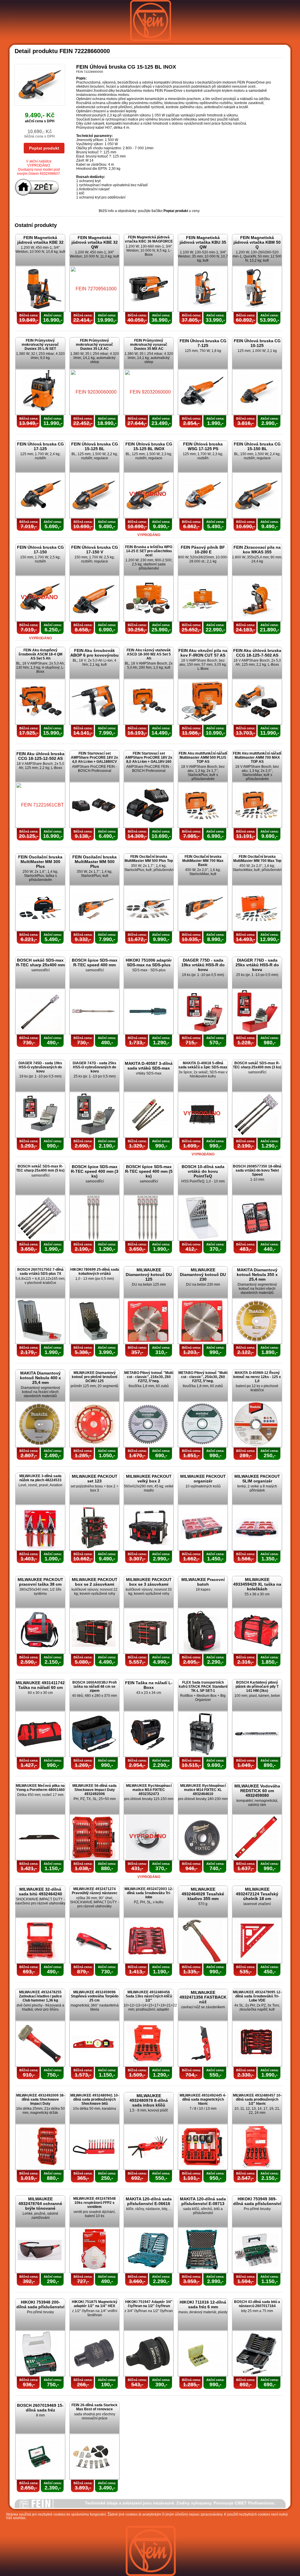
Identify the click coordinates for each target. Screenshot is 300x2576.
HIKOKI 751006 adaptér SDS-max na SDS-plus (149, 962)
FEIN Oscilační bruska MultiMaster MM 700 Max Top (257, 859)
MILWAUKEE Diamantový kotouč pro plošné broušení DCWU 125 (94, 1377)
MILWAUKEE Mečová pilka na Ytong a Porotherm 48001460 (40, 1788)
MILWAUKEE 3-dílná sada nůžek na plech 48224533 (40, 1478)
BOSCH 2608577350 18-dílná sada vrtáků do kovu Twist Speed (257, 1170)
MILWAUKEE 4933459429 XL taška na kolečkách (257, 1584)
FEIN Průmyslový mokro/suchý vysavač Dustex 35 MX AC (149, 345)
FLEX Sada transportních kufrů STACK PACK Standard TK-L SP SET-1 (203, 1687)
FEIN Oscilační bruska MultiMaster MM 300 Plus (40, 862)
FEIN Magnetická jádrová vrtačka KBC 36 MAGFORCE (149, 239)
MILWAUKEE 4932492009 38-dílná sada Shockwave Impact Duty (40, 2099)
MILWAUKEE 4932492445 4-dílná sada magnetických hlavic (203, 2099)
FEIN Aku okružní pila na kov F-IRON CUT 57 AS (203, 653)
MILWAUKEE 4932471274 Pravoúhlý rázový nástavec (95, 1891)
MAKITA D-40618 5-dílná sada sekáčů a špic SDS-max (203, 1065)
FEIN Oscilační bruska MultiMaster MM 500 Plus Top (149, 859)
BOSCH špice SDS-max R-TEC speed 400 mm (95, 962)
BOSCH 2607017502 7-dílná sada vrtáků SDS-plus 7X (40, 1272)
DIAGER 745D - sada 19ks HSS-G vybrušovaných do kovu (40, 1067)
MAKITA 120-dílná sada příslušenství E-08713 (203, 2201)
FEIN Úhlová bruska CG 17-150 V (95, 550)
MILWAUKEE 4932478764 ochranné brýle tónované (40, 2204)
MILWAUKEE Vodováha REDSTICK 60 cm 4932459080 (257, 1791)
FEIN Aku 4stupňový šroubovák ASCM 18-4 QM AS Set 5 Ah (40, 654)
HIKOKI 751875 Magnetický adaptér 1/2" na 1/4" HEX (95, 2304)
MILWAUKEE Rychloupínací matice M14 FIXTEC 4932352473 (149, 1790)
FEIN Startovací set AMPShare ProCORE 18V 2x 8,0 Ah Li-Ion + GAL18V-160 (149, 757)
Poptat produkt (44, 148)
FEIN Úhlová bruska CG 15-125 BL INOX (149, 446)
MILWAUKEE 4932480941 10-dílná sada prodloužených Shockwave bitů (95, 2099)
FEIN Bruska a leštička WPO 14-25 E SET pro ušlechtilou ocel (149, 551)
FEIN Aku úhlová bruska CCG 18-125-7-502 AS (257, 653)
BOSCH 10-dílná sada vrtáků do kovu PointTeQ (203, 1171)
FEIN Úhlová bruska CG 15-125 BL (95, 446)
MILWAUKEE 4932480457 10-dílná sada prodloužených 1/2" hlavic (257, 2099)
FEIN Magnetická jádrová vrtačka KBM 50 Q (257, 242)
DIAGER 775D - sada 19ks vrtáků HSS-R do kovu (203, 965)
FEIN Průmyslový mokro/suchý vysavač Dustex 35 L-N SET (40, 345)
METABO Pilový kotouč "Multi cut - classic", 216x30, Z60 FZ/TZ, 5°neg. (149, 1377)
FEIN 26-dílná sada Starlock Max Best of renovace (94, 2407)
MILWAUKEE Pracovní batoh (203, 1582)
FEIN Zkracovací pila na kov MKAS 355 (257, 550)
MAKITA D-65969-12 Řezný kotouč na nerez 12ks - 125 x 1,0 (257, 1377)
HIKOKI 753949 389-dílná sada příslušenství (257, 2201)
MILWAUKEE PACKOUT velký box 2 (149, 1479)
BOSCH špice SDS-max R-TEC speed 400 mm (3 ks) (95, 1171)
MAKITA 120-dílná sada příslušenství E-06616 (149, 2201)
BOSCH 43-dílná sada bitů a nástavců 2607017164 (257, 2304)
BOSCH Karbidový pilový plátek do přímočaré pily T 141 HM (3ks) (257, 1687)
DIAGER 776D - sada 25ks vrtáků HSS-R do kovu (257, 965)
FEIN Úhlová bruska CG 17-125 (40, 446)
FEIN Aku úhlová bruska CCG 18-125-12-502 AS (40, 756)
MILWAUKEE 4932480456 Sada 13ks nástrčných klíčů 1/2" (149, 1996)
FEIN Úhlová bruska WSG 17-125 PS (203, 446)
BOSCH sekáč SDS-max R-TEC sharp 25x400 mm (40, 962)
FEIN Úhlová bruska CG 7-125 (203, 343)
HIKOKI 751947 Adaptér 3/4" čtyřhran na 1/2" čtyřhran (149, 2304)
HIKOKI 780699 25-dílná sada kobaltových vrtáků (95, 1272)
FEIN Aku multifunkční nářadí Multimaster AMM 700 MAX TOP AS (257, 757)
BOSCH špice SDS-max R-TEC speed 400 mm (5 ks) (149, 1171)
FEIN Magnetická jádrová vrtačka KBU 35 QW (203, 242)
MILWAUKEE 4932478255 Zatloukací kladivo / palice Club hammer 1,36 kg (40, 1996)
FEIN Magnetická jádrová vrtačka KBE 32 (40, 240)
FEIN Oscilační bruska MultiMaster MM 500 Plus (94, 862)
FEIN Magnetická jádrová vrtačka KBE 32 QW (95, 242)
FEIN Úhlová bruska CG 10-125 (257, 343)
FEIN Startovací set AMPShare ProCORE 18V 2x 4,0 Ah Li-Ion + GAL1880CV (94, 757)
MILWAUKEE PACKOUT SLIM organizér (257, 1479)
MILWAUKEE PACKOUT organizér (203, 1479)
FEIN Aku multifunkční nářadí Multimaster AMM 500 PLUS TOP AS (203, 757)
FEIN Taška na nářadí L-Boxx (149, 1685)
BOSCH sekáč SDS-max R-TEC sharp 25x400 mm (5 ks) (40, 1168)
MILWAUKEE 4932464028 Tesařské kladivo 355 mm (203, 1894)
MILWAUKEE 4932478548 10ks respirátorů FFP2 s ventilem (94, 2203)
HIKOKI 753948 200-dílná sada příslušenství (40, 2304)
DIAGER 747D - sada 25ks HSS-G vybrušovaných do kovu (94, 1067)
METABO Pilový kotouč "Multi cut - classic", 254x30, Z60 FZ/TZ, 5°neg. (203, 1377)
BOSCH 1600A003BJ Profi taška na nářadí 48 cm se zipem (94, 1687)
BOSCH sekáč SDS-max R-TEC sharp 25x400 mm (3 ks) (257, 1065)
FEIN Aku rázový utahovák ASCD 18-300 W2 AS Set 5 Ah (149, 654)
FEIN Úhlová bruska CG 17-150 (40, 550)
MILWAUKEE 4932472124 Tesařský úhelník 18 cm (257, 1894)
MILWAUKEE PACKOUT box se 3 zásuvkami (149, 1582)
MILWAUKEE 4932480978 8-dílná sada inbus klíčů (149, 2100)
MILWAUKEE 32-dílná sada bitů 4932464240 (40, 1892)
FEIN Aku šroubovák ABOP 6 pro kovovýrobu (94, 653)
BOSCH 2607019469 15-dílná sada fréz (40, 2408)
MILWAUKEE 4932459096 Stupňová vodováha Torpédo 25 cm (95, 1996)
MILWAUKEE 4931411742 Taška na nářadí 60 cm (40, 1685)
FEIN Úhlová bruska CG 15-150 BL (257, 446)
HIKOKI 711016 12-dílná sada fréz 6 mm (203, 2304)
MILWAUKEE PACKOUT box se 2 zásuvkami (95, 1582)
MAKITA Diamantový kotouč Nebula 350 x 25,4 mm (257, 1275)
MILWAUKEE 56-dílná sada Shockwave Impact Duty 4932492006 (94, 1790)
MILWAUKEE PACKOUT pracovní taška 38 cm (40, 1582)
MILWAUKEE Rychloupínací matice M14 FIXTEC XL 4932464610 (203, 1790)
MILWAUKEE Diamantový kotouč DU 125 (149, 1275)
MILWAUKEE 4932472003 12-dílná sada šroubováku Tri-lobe (149, 1893)
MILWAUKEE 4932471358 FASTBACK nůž (203, 1997)
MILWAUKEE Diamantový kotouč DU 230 (203, 1275)
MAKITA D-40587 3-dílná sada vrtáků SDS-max (149, 1066)
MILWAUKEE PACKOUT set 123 (95, 1479)
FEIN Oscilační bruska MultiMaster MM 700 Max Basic (203, 861)
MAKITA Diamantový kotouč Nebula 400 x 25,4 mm (40, 1378)
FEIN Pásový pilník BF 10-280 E (203, 550)
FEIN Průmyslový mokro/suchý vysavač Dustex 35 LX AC (94, 345)
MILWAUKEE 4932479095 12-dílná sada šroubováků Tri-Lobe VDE (257, 1996)
